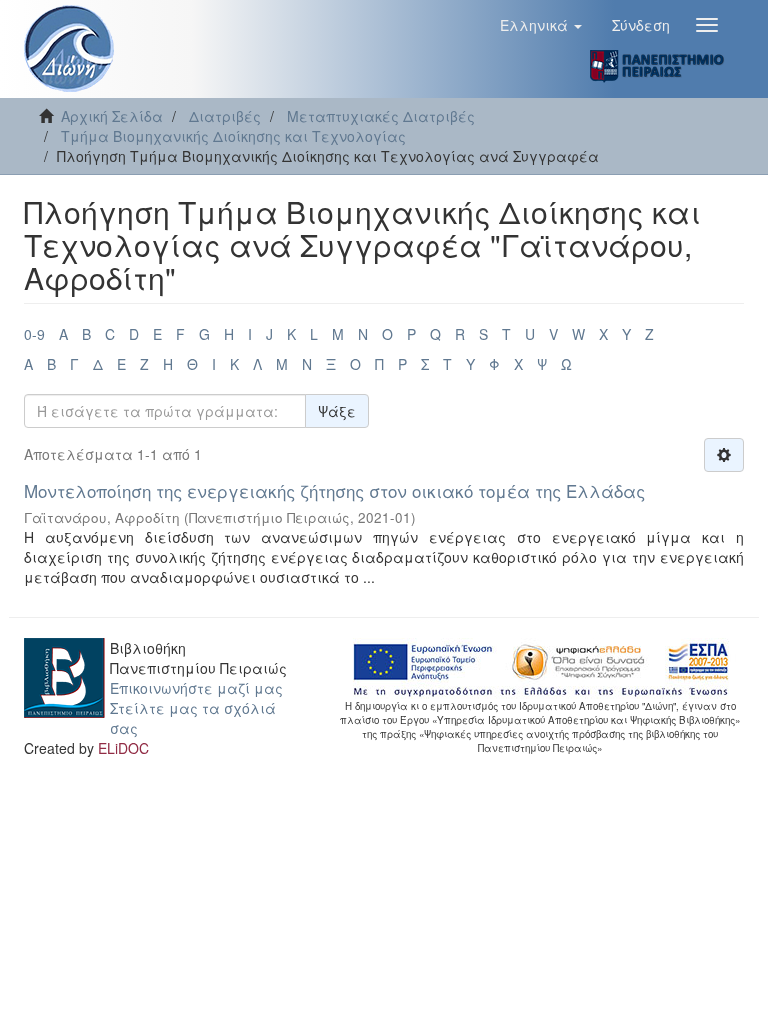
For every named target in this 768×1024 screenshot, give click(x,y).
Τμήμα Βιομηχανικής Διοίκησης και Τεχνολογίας (233, 136)
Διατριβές (225, 116)
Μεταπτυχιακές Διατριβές (381, 116)
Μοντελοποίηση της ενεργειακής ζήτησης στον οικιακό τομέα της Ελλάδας (334, 490)
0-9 (34, 334)
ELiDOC (123, 748)
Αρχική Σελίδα (112, 116)
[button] (541, 25)
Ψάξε (337, 411)
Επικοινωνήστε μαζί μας (196, 688)
